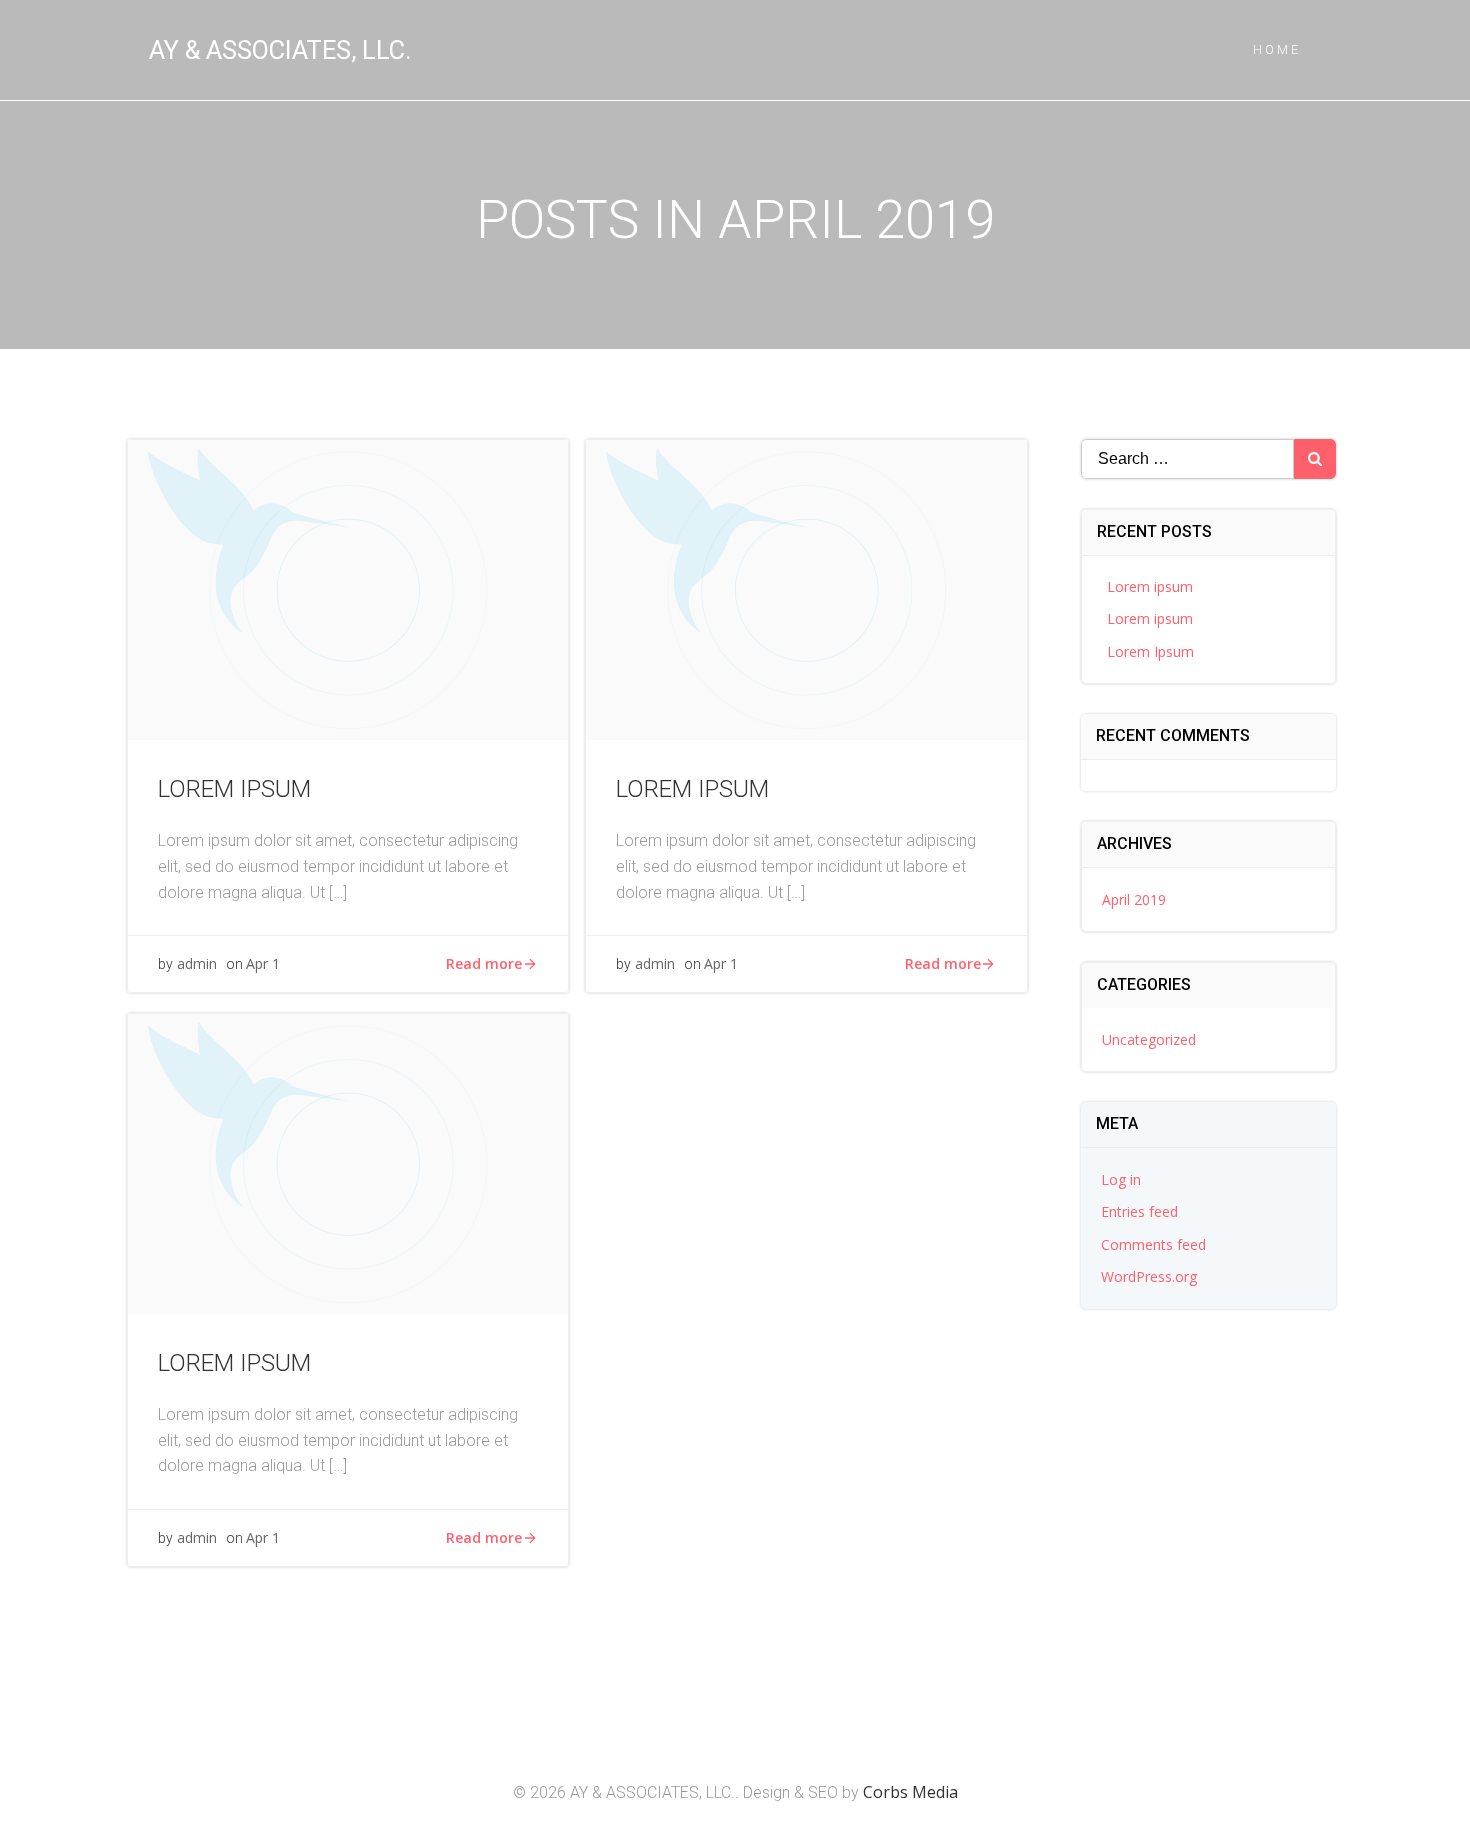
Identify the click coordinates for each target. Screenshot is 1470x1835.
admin (197, 963)
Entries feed (1139, 1211)
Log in (1121, 1179)
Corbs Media (910, 1792)
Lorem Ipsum (1150, 651)
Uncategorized (1149, 1039)
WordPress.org (1149, 1276)
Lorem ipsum (1150, 586)
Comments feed (1153, 1244)
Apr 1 (263, 963)
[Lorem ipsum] (348, 588)
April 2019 (1134, 899)
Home (1277, 49)
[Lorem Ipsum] (348, 1162)
